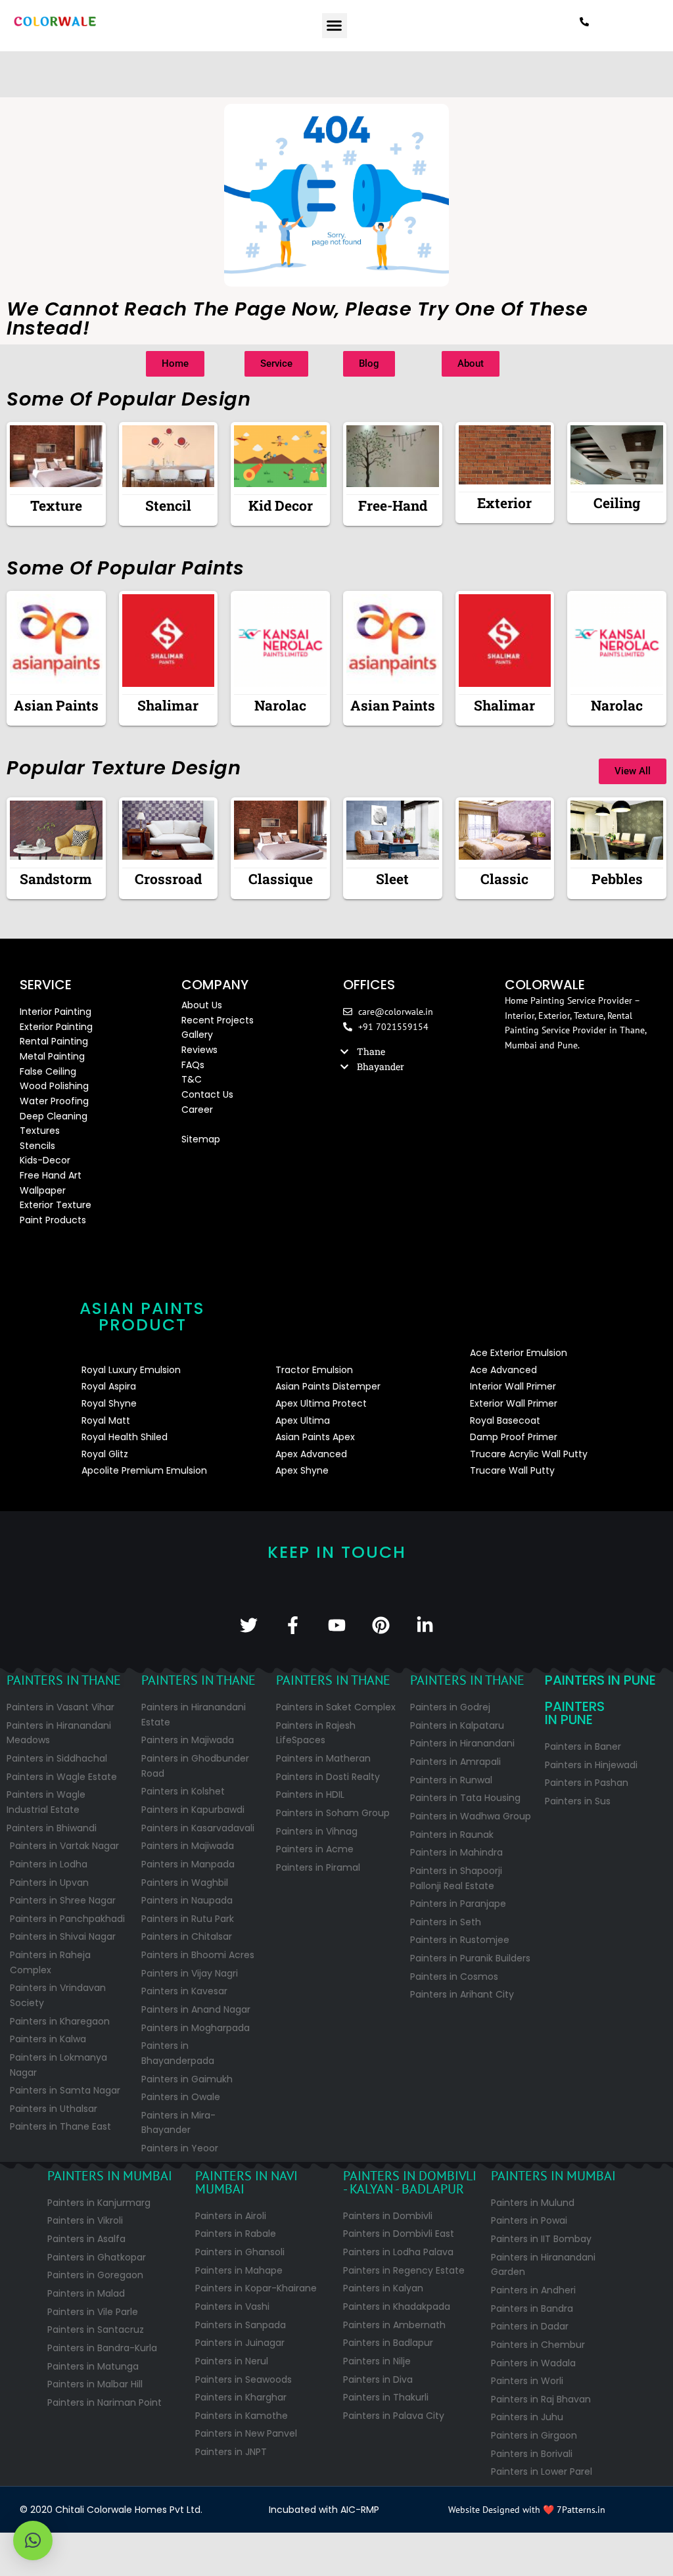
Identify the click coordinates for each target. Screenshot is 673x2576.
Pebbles (617, 879)
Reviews (199, 1050)
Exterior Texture (56, 1205)
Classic (504, 879)
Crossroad (168, 879)
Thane (371, 1051)
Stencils (37, 1146)
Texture (56, 505)
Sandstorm (56, 879)
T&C (192, 1079)
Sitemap (201, 1139)
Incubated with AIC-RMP (324, 2510)
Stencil (168, 505)
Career (197, 1110)
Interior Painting (56, 1012)
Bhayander (381, 1066)
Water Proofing (54, 1101)
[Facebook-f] (293, 1625)
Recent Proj (207, 1020)
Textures (40, 1131)
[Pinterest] (381, 1625)
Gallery (197, 1035)
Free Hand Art (51, 1175)
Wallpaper (43, 1190)
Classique (281, 879)
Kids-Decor (45, 1160)
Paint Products (53, 1220)
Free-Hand (393, 505)
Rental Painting (54, 1041)
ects (244, 1020)
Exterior (504, 503)
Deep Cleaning (54, 1116)
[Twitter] (249, 1625)
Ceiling (617, 503)
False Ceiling (48, 1071)
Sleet (392, 879)
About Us (202, 1005)
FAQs (193, 1065)
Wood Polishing (54, 1086)
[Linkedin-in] (425, 1625)
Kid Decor (281, 505)
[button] (335, 26)
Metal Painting (52, 1056)
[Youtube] (337, 1625)
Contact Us (207, 1094)
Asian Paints (56, 705)
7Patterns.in (581, 2510)
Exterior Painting (56, 1027)
